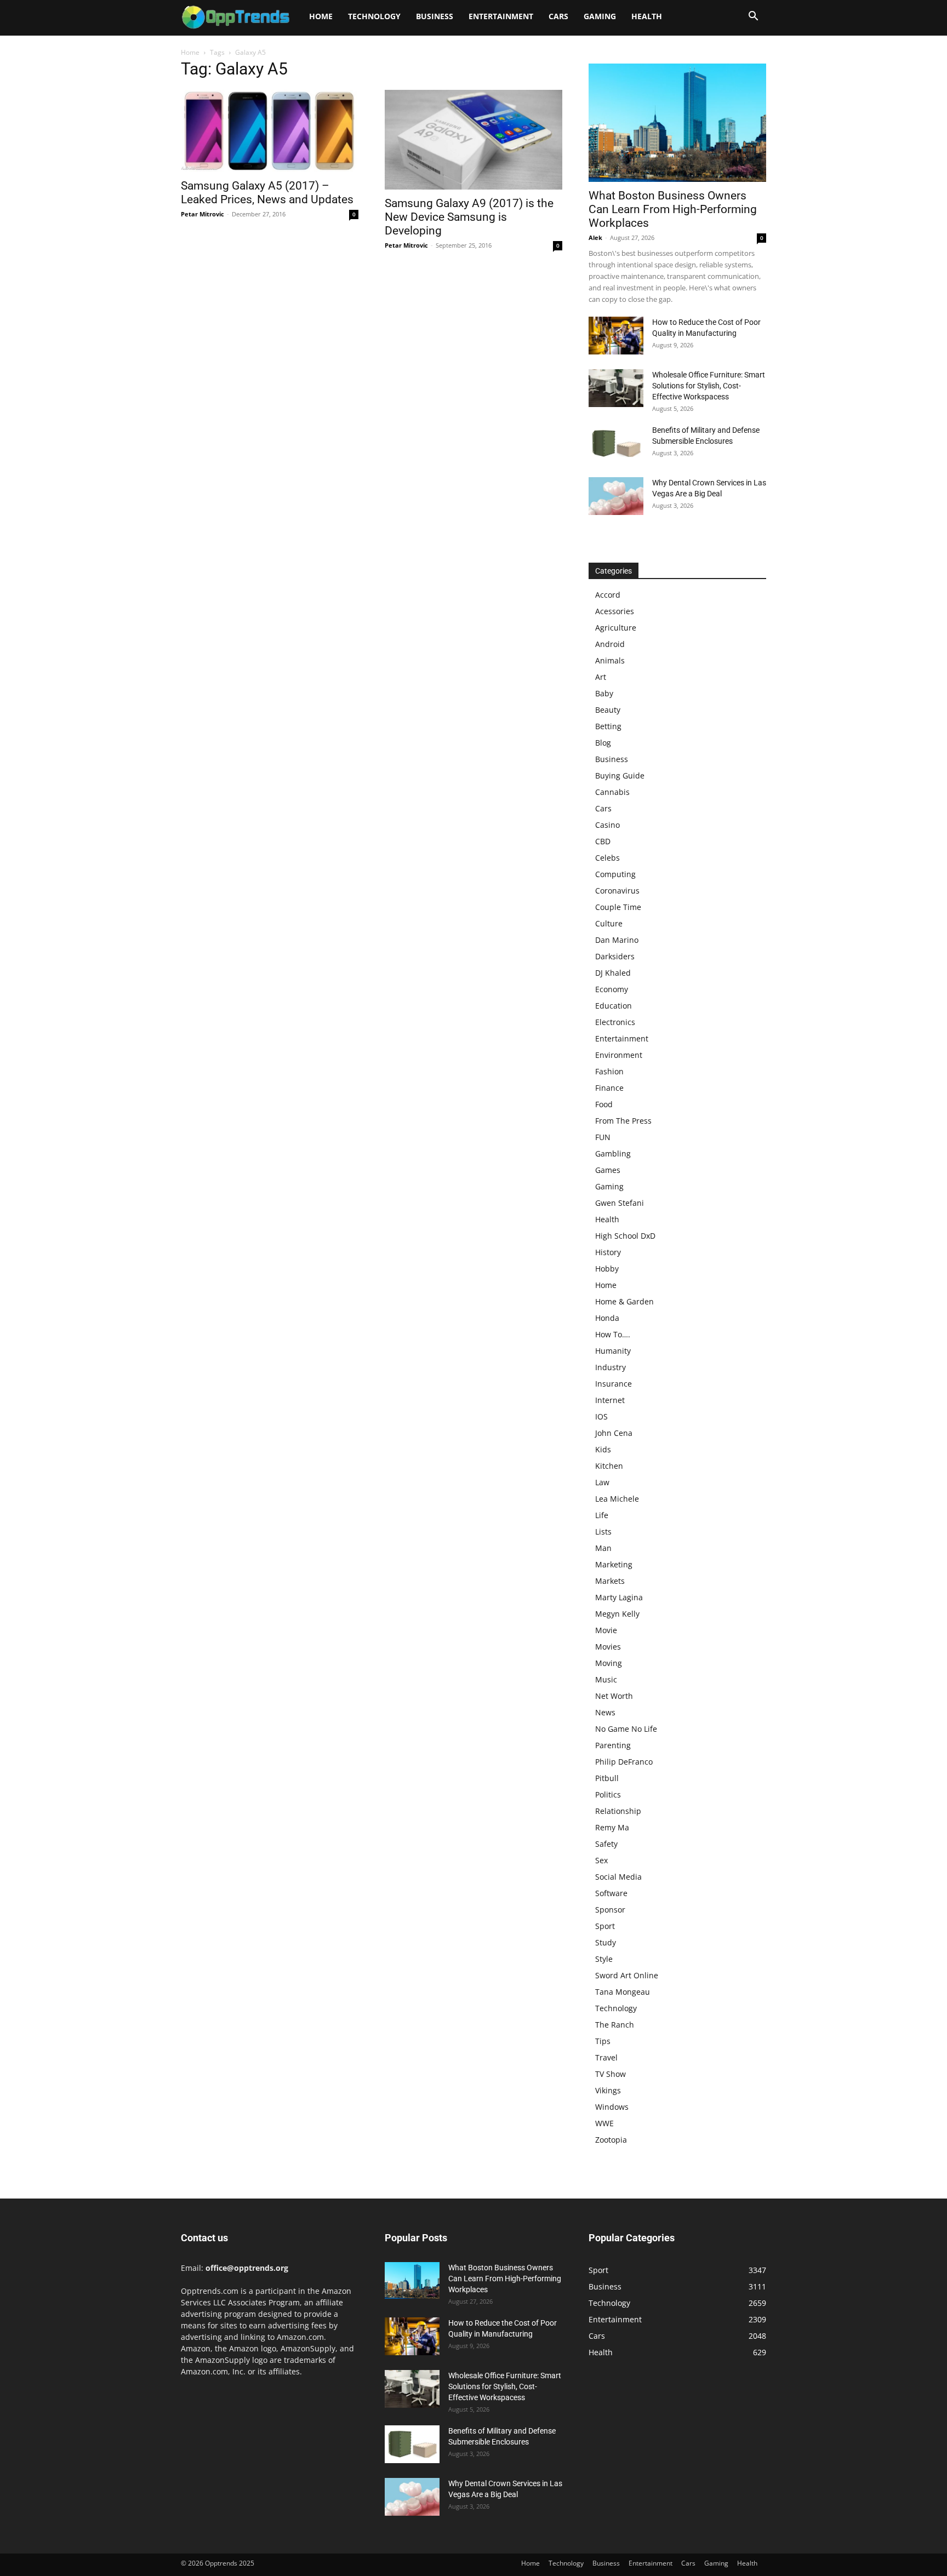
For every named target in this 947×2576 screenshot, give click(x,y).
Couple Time (618, 907)
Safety (606, 1844)
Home (321, 16)
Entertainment (501, 16)
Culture (609, 923)
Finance (609, 1088)
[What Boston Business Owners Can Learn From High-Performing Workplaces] (677, 123)
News (605, 1712)
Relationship (618, 1811)
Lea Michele (617, 1499)
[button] (753, 17)
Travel (606, 2057)
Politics (608, 1794)
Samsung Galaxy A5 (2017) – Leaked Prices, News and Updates (267, 193)
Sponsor (610, 1910)
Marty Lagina (619, 1597)
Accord (608, 595)
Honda (607, 1318)
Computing (615, 874)
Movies (608, 1647)
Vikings (608, 2090)
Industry (611, 1367)
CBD (603, 841)
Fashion (609, 1071)
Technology (374, 16)
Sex (601, 1860)
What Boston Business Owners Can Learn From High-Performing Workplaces (673, 209)
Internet (610, 1400)
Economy (612, 989)
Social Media (618, 1877)
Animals (610, 660)
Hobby (607, 1269)
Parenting (613, 1745)
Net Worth (614, 1696)
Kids (603, 1449)
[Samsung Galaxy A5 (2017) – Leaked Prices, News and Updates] (270, 131)
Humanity (613, 1351)
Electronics (615, 1022)
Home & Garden (624, 1301)
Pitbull (607, 1778)
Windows (612, 2107)
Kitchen (609, 1466)
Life (602, 1515)
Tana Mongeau (623, 1992)
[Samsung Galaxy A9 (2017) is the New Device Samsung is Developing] (473, 140)
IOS (601, 1416)
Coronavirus (617, 891)
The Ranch (615, 2025)
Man (603, 1548)
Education (614, 1006)
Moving (609, 1663)
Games (608, 1170)
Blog (603, 743)
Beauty (608, 710)
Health (647, 16)
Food (604, 1104)
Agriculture (616, 628)
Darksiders (615, 956)
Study (606, 1942)
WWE (604, 2123)
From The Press (623, 1121)
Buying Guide (620, 775)
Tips (603, 2041)
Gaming (600, 16)
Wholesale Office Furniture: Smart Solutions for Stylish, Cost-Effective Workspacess (709, 386)
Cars (558, 16)
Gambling (613, 1154)
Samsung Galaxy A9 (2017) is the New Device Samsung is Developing (469, 217)
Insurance (614, 1384)
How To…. (613, 1334)
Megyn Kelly (617, 1614)
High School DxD (625, 1236)
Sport (605, 1926)
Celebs (607, 858)
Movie (606, 1630)
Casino (607, 825)
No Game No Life (626, 1729)
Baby (604, 693)
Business (435, 16)
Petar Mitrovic (202, 214)
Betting (608, 726)
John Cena (614, 1433)
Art (601, 677)
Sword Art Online (627, 1975)
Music (606, 1679)
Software (611, 1893)
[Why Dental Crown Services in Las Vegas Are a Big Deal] (616, 496)
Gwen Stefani (620, 1203)
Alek (595, 237)
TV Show (611, 2074)
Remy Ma (612, 1827)
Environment (619, 1055)
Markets (610, 1581)
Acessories (615, 611)
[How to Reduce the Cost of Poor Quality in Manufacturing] (616, 336)
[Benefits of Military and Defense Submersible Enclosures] (616, 443)
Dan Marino (617, 940)
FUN (603, 1137)
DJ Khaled (613, 973)
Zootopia (611, 2140)
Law (602, 1482)
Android (610, 644)
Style (604, 1959)
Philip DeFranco (624, 1762)
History (608, 1252)
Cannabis (612, 792)
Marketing (614, 1564)
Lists (603, 1532)
